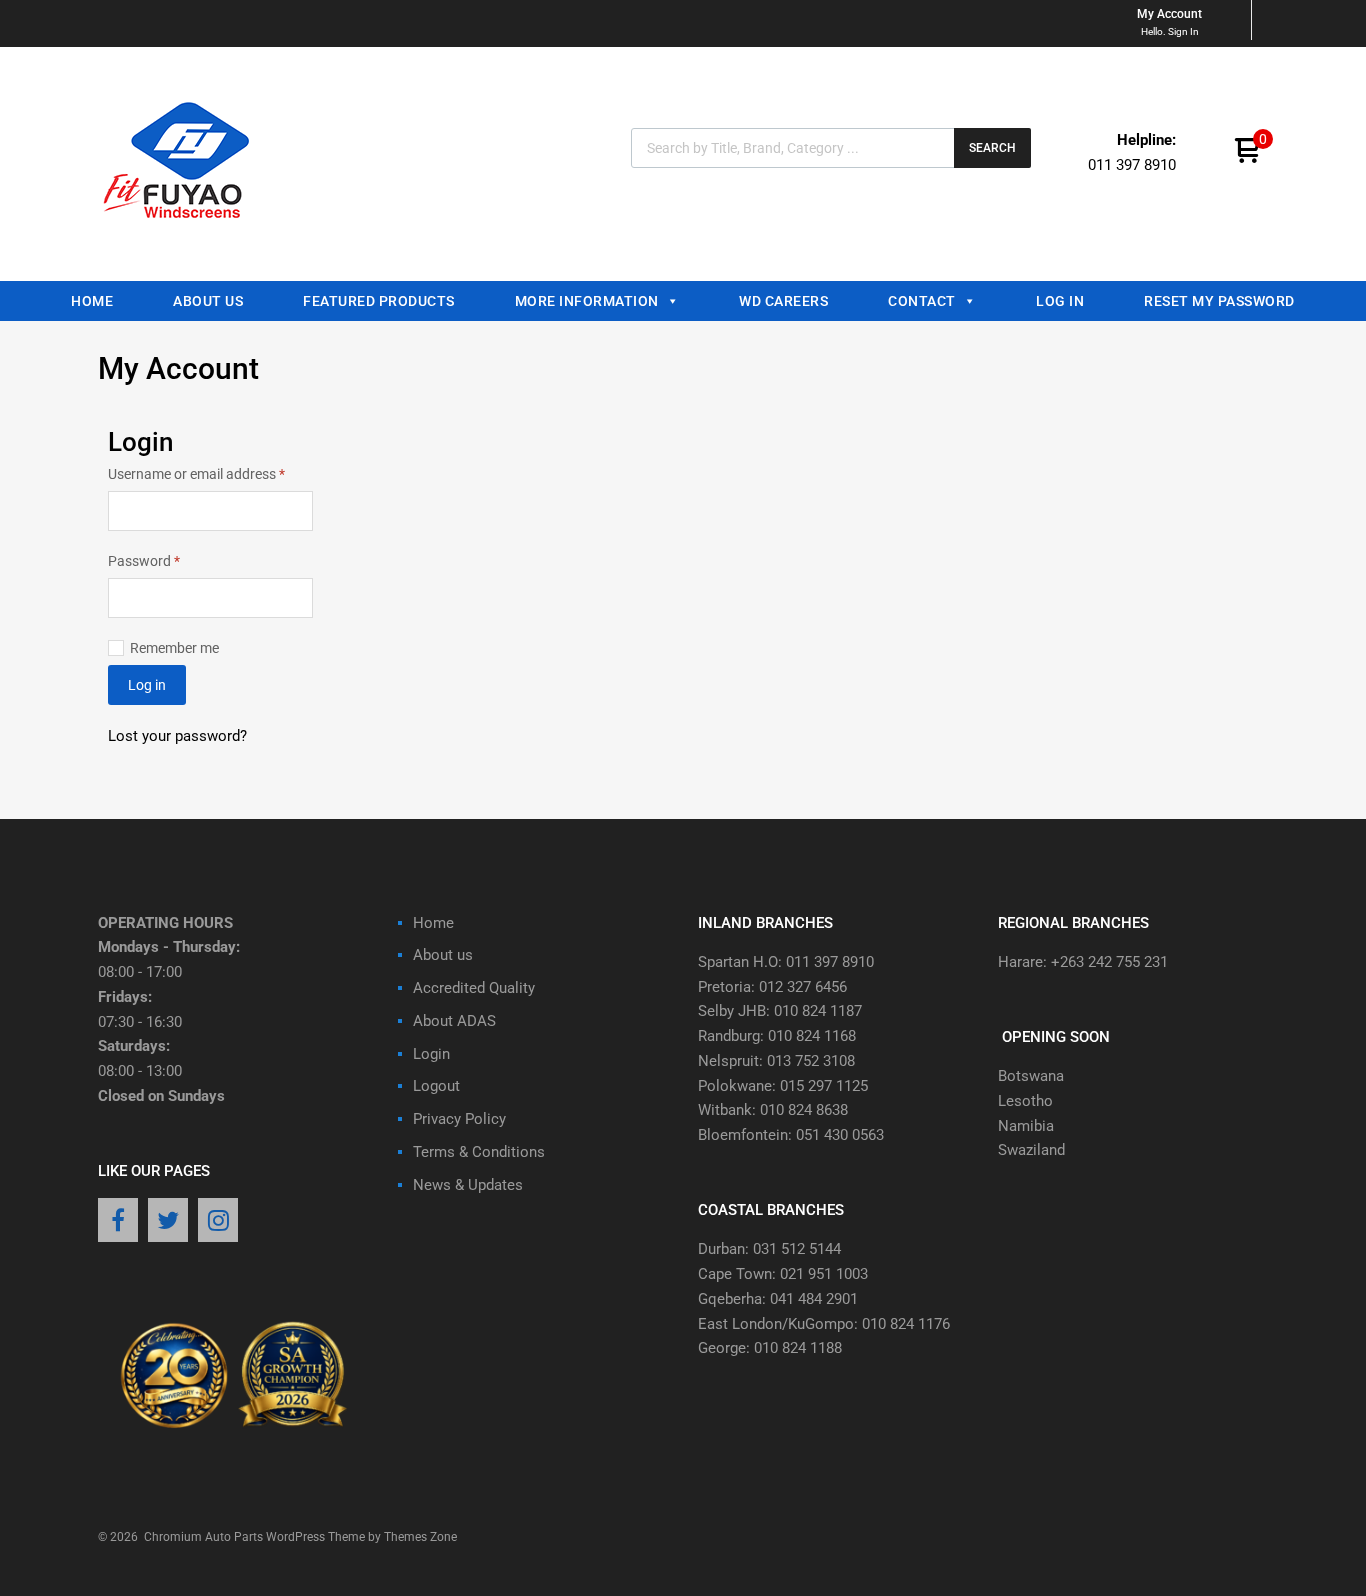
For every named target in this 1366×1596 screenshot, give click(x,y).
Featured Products (379, 301)
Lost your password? (177, 736)
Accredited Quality (474, 988)
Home (92, 301)
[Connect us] (118, 1222)
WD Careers (783, 301)
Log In (1060, 301)
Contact (922, 301)
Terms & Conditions (479, 1152)
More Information (587, 301)
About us (208, 301)
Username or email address (210, 472)
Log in (147, 685)
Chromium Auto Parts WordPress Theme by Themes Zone (300, 1537)
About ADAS (454, 1021)
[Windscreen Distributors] (182, 236)
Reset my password (1219, 301)
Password (171, 559)
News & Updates (468, 1185)
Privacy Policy (459, 1119)
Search (992, 148)
